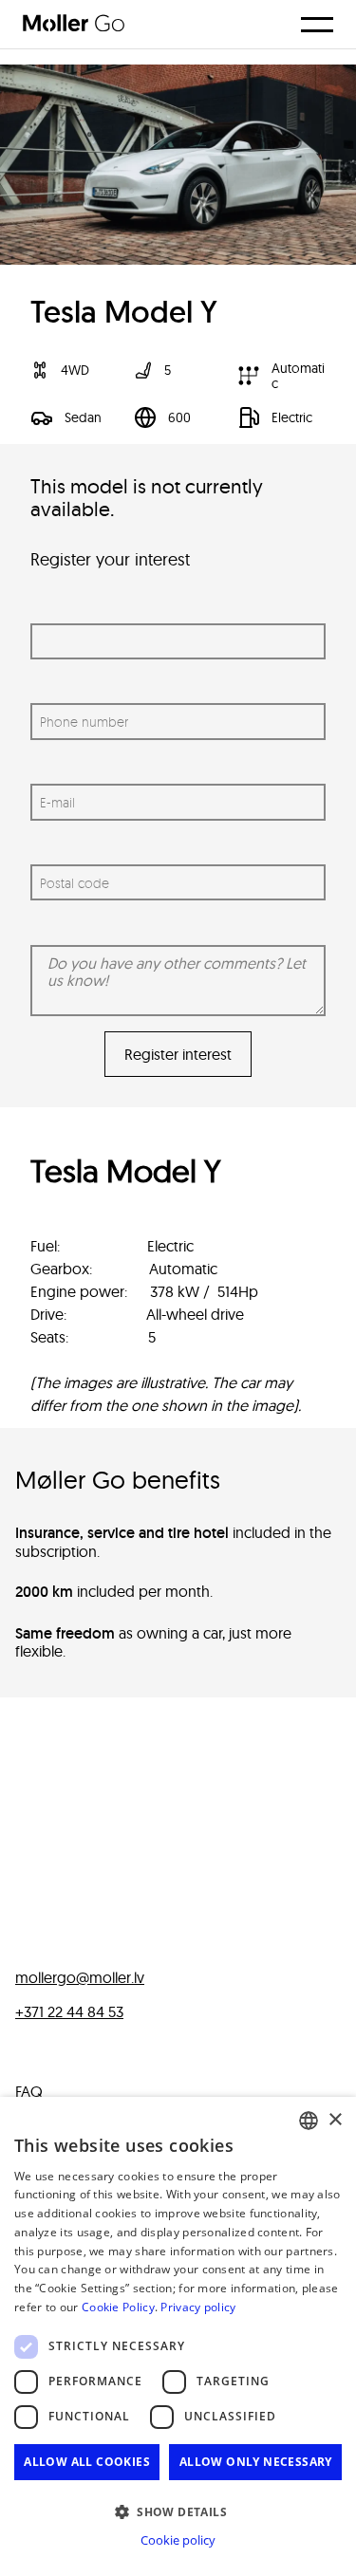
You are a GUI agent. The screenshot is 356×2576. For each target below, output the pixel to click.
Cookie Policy (118, 2307)
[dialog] (178, 2336)
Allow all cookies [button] (87, 2462)
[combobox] (309, 2121)
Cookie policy (178, 2540)
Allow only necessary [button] (256, 2462)
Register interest (178, 1054)
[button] (178, 2511)
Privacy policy (198, 2307)
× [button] (335, 2120)
